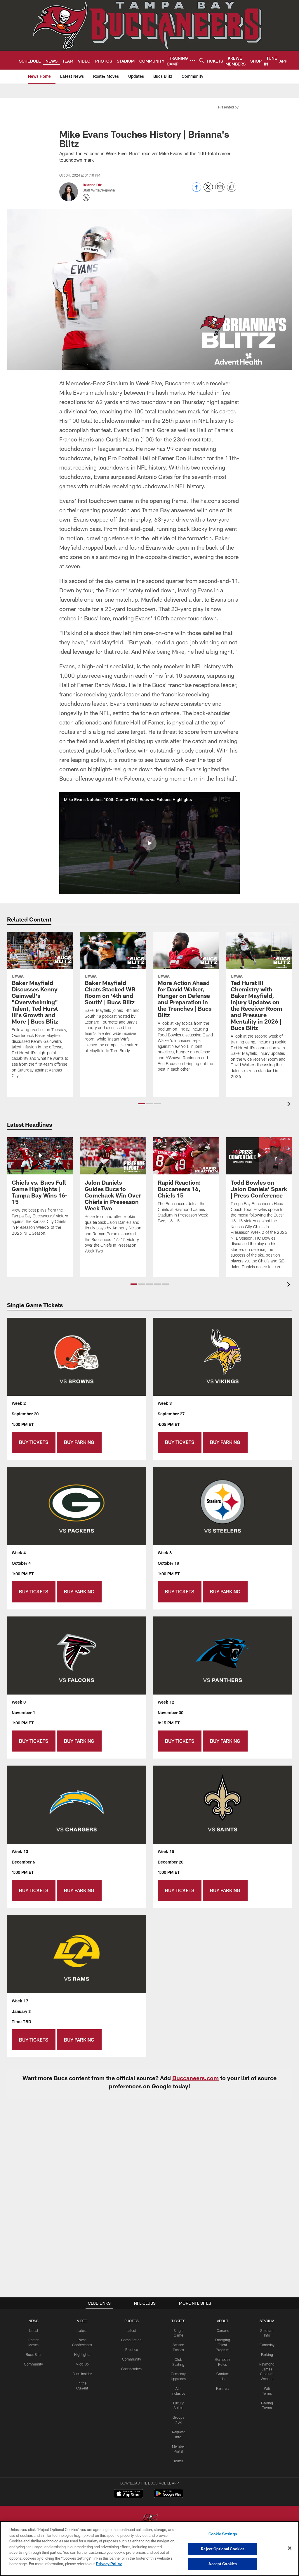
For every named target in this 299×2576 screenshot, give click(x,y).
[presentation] (290, 1105)
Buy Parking (79, 1442)
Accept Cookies (223, 2564)
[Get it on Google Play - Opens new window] (169, 2496)
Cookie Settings (223, 2534)
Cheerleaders (131, 2369)
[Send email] (220, 190)
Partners (223, 2388)
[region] (149, 2549)
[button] (149, 843)
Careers (223, 2330)
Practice (132, 2349)
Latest (34, 2330)
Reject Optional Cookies (223, 2549)
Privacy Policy (109, 2564)
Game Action (131, 2340)
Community (33, 2364)
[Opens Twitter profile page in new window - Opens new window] (86, 198)
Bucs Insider (82, 2374)
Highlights (82, 2354)
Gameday (267, 2345)
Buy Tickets (34, 1442)
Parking (267, 2354)
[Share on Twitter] (208, 190)
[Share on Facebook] (197, 190)
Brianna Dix (92, 185)
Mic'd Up (82, 2364)
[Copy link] (232, 187)
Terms (178, 2461)
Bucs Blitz (34, 2354)
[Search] (202, 60)
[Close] (290, 2548)
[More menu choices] (192, 61)
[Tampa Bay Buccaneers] (149, 2521)
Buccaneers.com (195, 2078)
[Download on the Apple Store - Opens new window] (128, 2494)
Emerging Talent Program (222, 2345)
